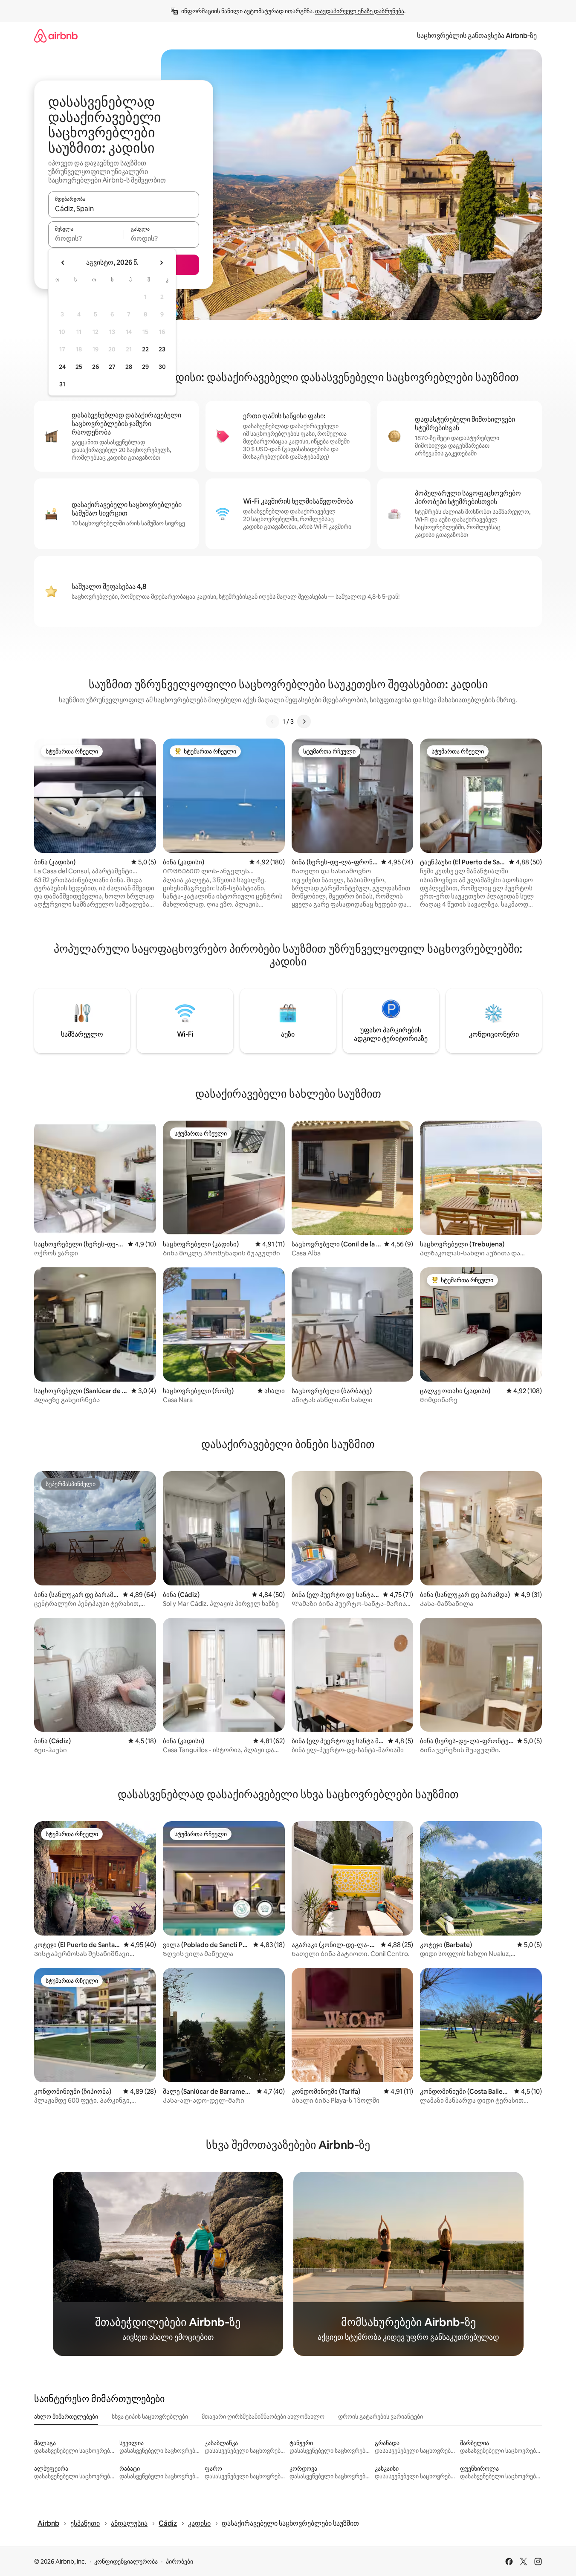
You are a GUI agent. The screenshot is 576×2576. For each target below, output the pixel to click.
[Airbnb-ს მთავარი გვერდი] (56, 36)
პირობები (179, 2562)
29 (145, 367)
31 (62, 384)
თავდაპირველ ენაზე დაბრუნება (360, 11)
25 (79, 367)
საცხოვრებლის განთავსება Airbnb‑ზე (477, 36)
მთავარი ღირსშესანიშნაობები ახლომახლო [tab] (263, 2417)
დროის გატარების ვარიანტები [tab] (381, 2417)
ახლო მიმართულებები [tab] (66, 2417)
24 (62, 367)
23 (162, 349)
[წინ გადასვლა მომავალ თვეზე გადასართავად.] (161, 263)
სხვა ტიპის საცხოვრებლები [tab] (150, 2417)
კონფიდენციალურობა (126, 2562)
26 (96, 367)
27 (112, 367)
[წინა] (272, 722)
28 (129, 367)
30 (162, 367)
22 (145, 349)
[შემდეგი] (304, 722)
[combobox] (124, 209)
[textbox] (86, 238)
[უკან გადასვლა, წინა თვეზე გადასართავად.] (63, 263)
